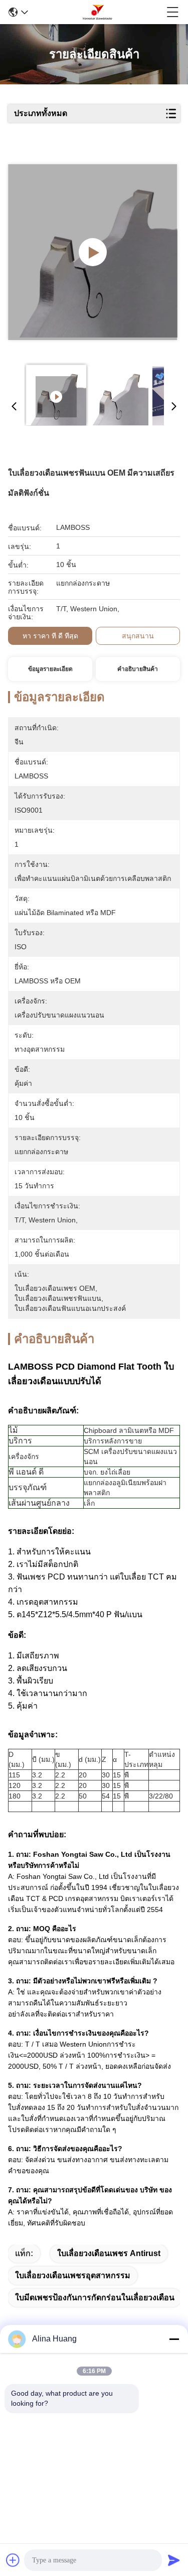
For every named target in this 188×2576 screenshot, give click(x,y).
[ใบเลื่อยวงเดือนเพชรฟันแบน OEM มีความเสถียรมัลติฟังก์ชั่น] (93, 252)
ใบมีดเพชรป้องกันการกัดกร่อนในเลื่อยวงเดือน (95, 2298)
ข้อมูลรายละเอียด (50, 669)
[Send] (174, 2560)
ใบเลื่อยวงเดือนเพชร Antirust (109, 2253)
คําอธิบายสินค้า (138, 669)
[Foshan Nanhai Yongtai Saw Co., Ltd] (97, 12)
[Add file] (13, 2560)
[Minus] (174, 2339)
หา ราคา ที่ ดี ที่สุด (50, 636)
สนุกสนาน (138, 636)
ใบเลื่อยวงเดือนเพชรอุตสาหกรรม (73, 2275)
